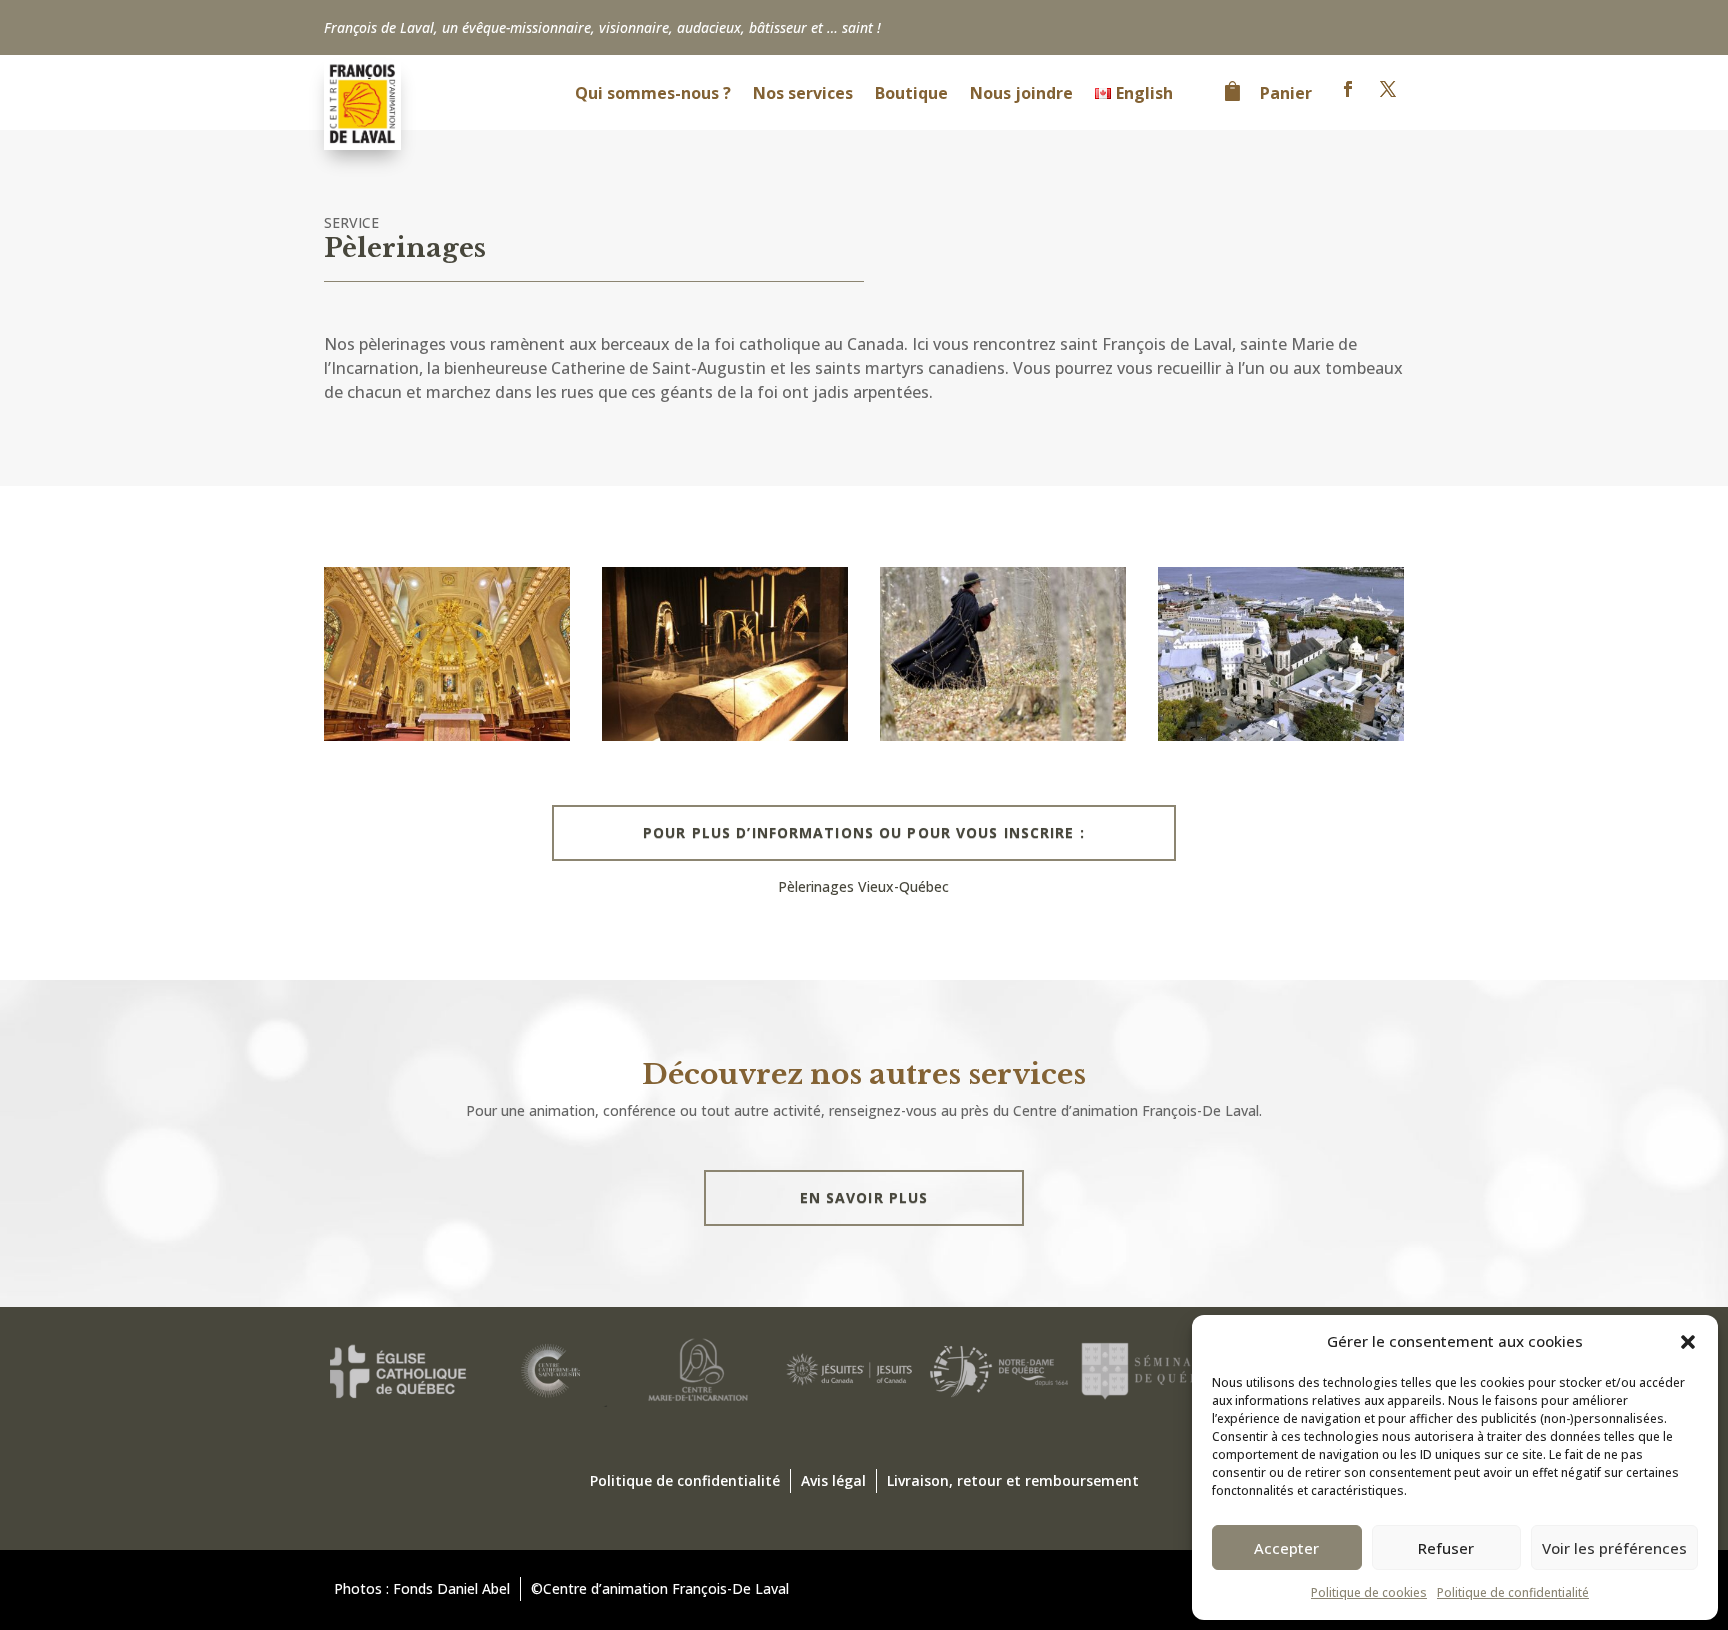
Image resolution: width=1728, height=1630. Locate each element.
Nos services (803, 95)
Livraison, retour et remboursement (1013, 1480)
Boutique (911, 95)
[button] (1688, 1342)
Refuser (1446, 1548)
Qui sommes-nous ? (653, 95)
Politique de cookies (1369, 1592)
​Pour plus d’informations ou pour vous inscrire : (864, 832)
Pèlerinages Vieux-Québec (863, 886)
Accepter (1286, 1548)
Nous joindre (1021, 95)
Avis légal (833, 1480)
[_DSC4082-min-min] (1003, 735)
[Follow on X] (1388, 89)
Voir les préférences (1614, 1548)
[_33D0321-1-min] (1281, 735)
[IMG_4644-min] (725, 735)
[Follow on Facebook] (1348, 89)
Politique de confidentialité (1513, 1592)
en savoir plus (864, 1197)
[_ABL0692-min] (447, 735)
